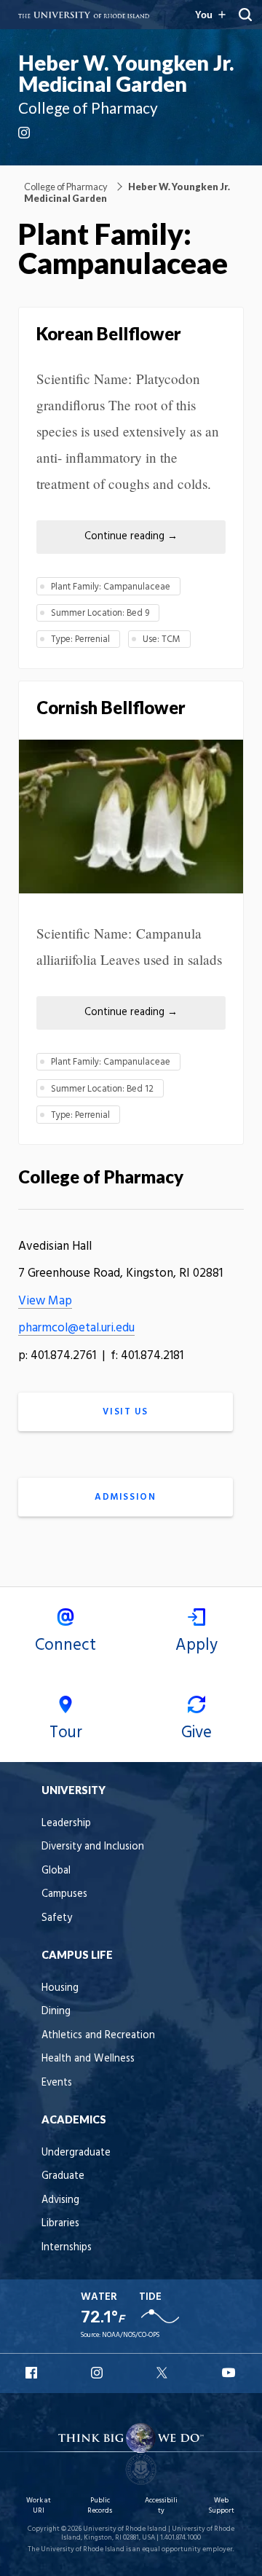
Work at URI (39, 2506)
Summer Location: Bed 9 (100, 613)
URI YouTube (229, 2373)
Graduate (63, 2176)
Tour (66, 1733)
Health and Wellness (88, 2059)
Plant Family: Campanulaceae (111, 587)
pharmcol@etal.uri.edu (76, 1328)
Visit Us (125, 1412)
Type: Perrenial (80, 639)
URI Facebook (33, 2373)
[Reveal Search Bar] (245, 15)
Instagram (25, 133)
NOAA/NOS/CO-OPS (131, 2335)
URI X (164, 2373)
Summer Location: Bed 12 (102, 1089)
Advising (60, 2200)
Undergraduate (76, 2153)
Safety (57, 1918)
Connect (65, 1645)
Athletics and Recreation (98, 2036)
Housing (60, 1988)
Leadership (66, 1824)
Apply (196, 1645)
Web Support (221, 2506)
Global (56, 1871)
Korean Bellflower (109, 333)
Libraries (60, 2224)
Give (196, 1733)
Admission (125, 1497)
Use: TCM (162, 639)
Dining (56, 2012)
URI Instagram (98, 2373)
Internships (67, 2248)
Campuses (64, 1894)
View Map (45, 1301)
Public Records (100, 2506)
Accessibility (161, 2506)
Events (57, 2083)
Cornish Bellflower (111, 707)
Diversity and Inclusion (93, 1847)
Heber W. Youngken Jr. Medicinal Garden (126, 73)
